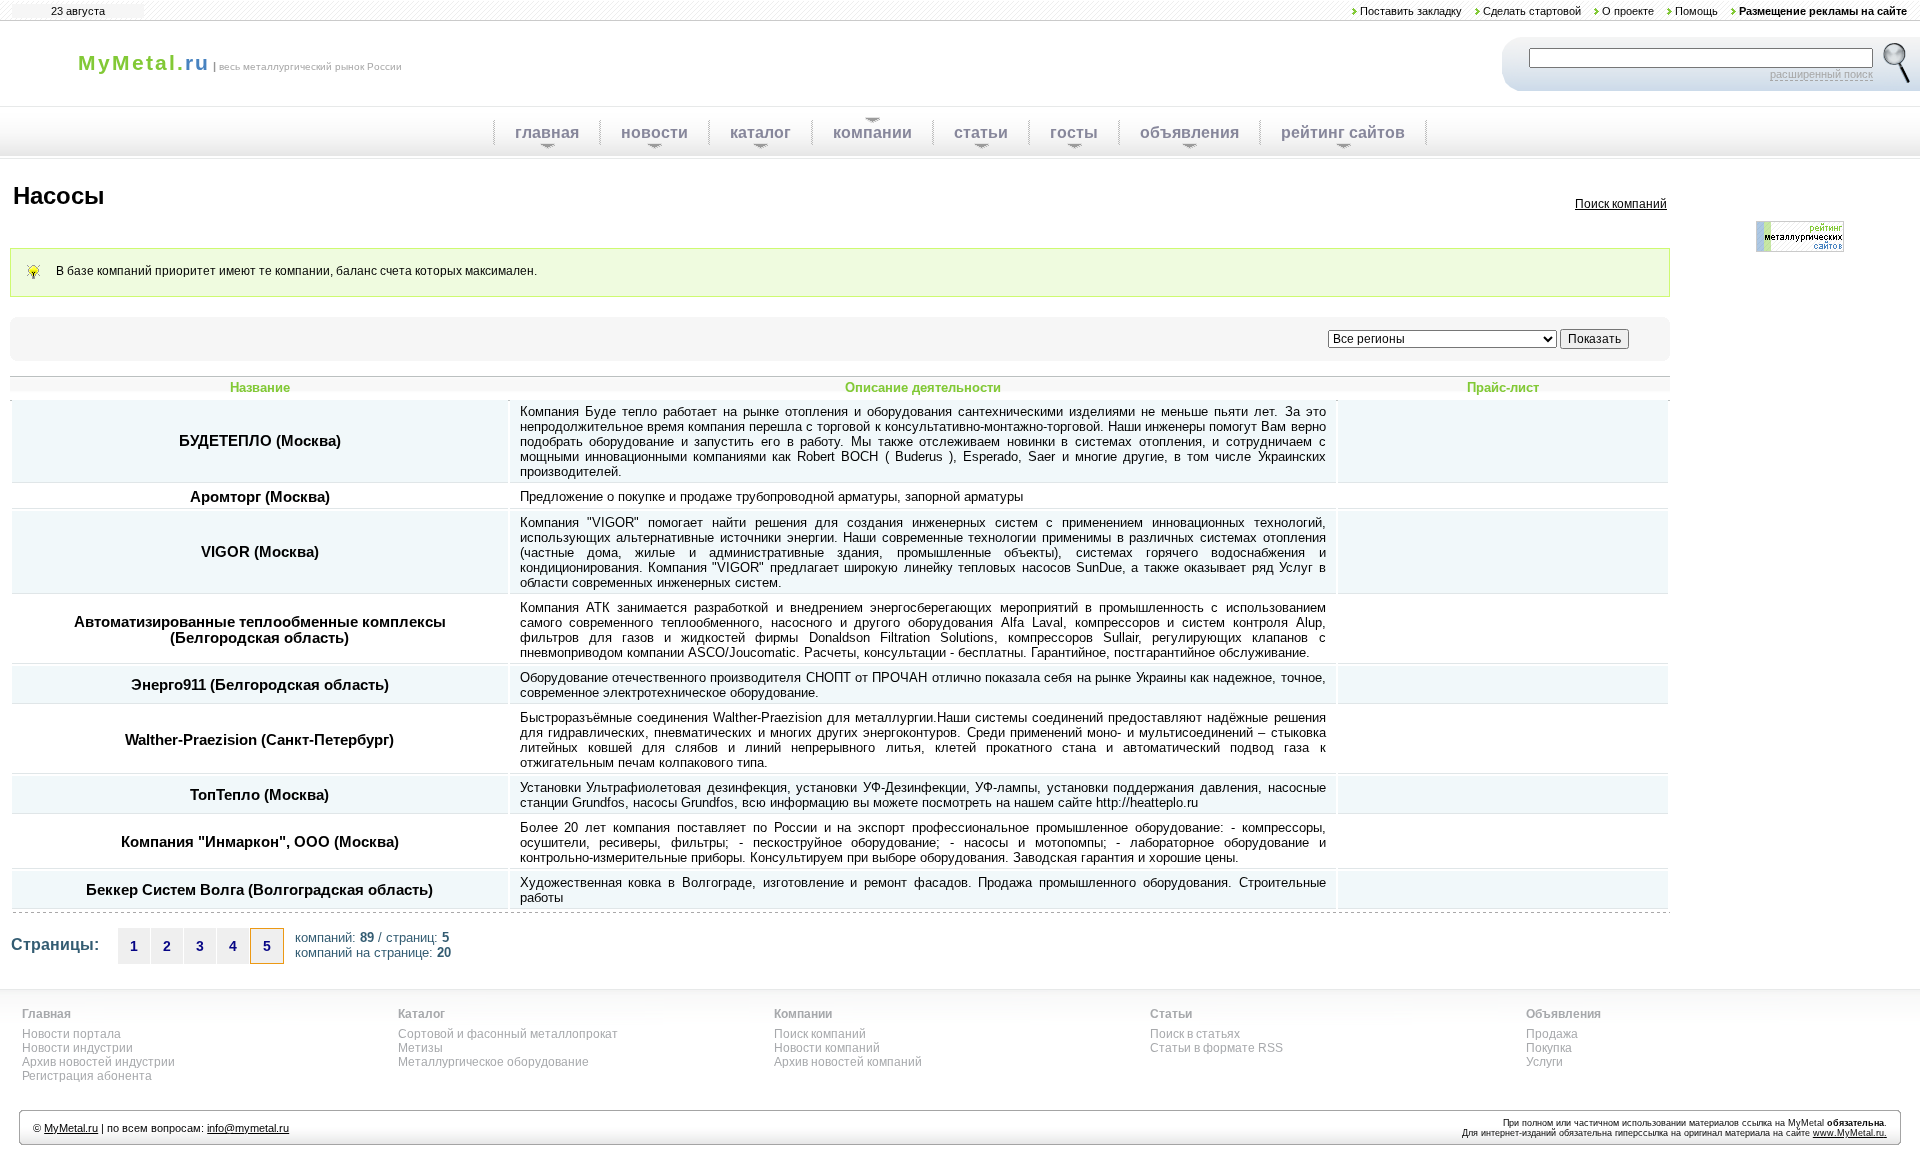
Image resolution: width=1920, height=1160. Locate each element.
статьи (981, 132)
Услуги (1544, 1062)
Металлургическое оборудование (493, 1062)
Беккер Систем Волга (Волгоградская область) (259, 890)
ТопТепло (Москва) (259, 795)
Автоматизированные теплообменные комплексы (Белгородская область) (260, 630)
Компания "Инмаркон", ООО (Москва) (260, 842)
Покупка (1549, 1048)
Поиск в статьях (1195, 1034)
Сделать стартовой (1532, 11)
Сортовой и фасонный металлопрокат (508, 1034)
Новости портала (71, 1034)
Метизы (420, 1048)
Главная (46, 1014)
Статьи (1171, 1014)
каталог (760, 132)
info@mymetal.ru (248, 1128)
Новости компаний (827, 1048)
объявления (1189, 132)
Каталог (421, 1014)
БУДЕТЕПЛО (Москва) (260, 441)
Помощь (1696, 11)
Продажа (1552, 1034)
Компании (803, 1014)
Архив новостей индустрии (98, 1062)
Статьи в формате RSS (1216, 1048)
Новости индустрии (77, 1048)
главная (547, 132)
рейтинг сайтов (1343, 132)
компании (872, 132)
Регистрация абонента (87, 1076)
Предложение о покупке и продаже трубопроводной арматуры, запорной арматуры (771, 496)
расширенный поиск (1821, 74)
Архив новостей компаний (848, 1062)
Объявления (1563, 1014)
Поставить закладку (1411, 11)
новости (654, 132)
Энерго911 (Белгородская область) (260, 685)
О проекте (1628, 11)
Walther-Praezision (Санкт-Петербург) (259, 740)
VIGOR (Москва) (260, 552)
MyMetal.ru (71, 1128)
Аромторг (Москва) (260, 497)
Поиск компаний (1621, 204)
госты (1074, 132)
